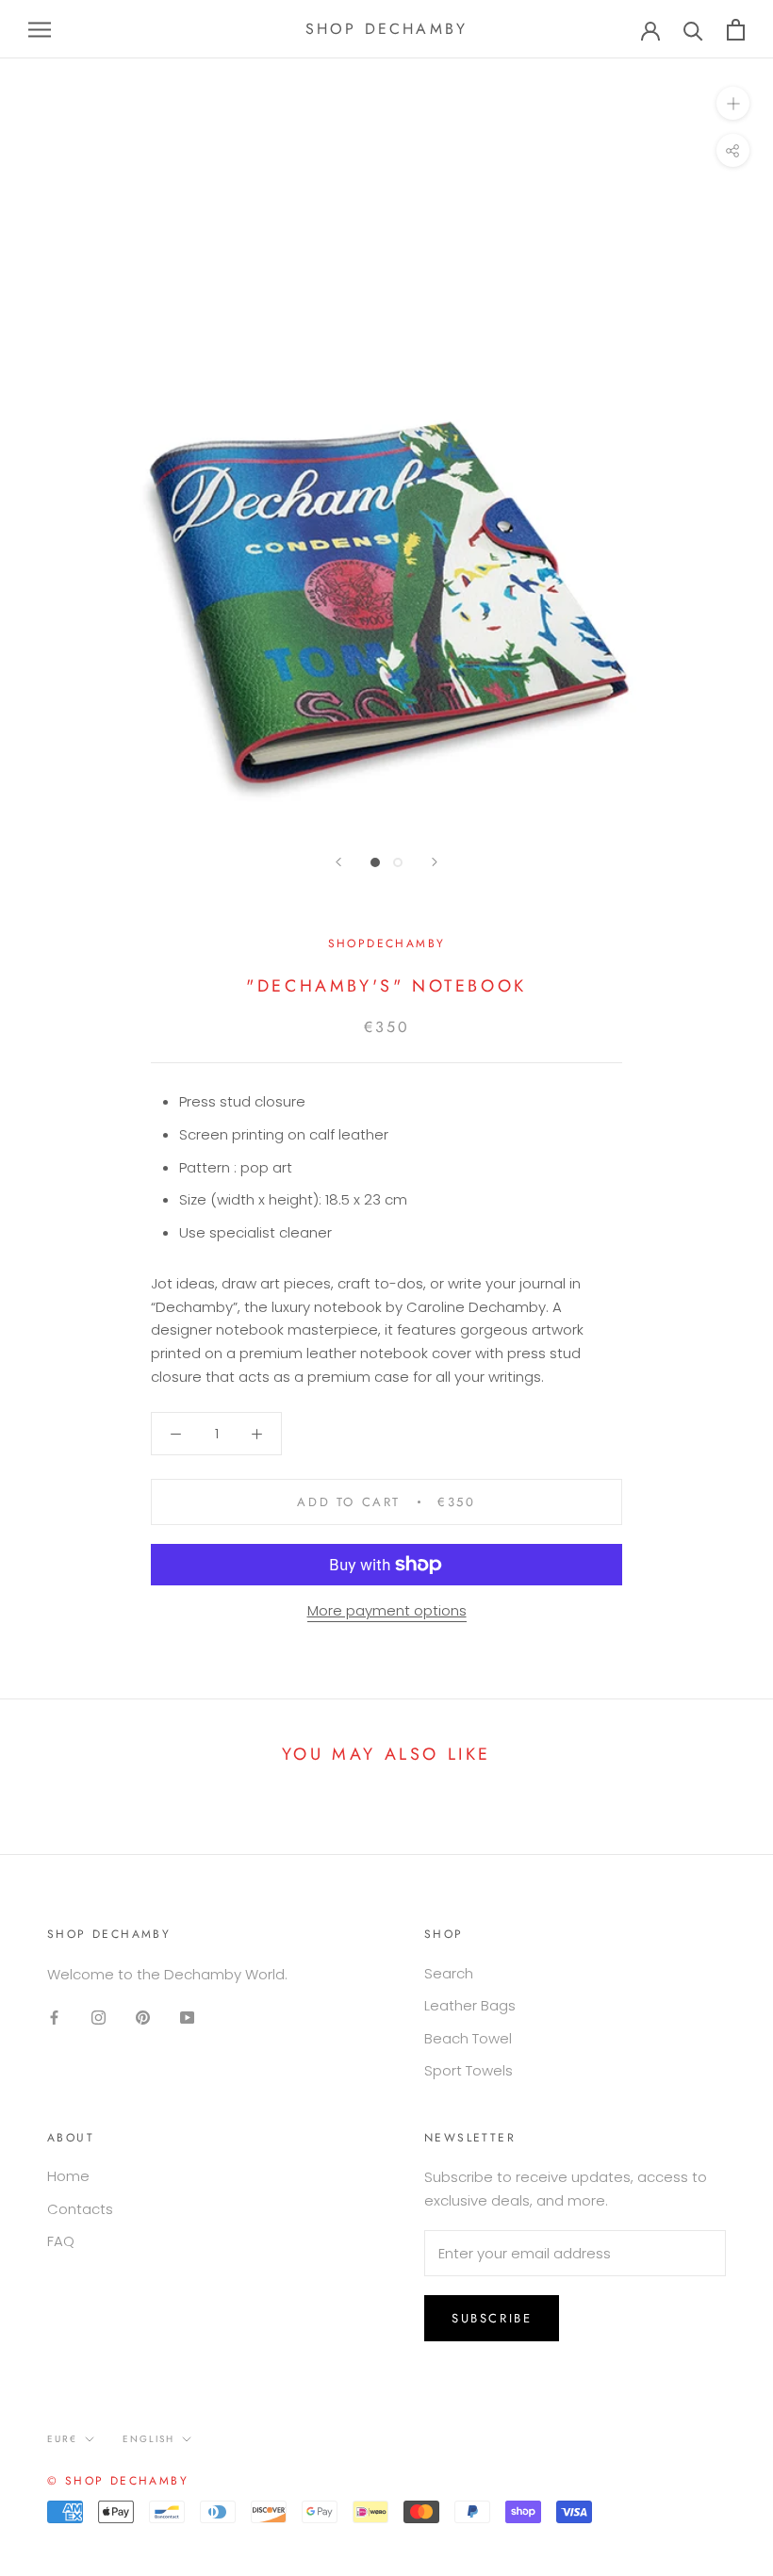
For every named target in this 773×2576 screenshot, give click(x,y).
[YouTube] (187, 2017)
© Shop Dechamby (118, 2481)
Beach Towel (468, 2038)
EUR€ (62, 2439)
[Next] (435, 862)
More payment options (387, 1610)
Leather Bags (470, 2005)
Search (449, 1973)
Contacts (80, 2209)
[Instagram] (99, 2017)
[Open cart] (736, 30)
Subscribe (492, 2318)
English (148, 2439)
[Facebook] (54, 2017)
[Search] (693, 30)
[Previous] (338, 862)
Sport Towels (469, 2070)
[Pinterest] (143, 2017)
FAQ (61, 2241)
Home (68, 2176)
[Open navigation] (40, 29)
